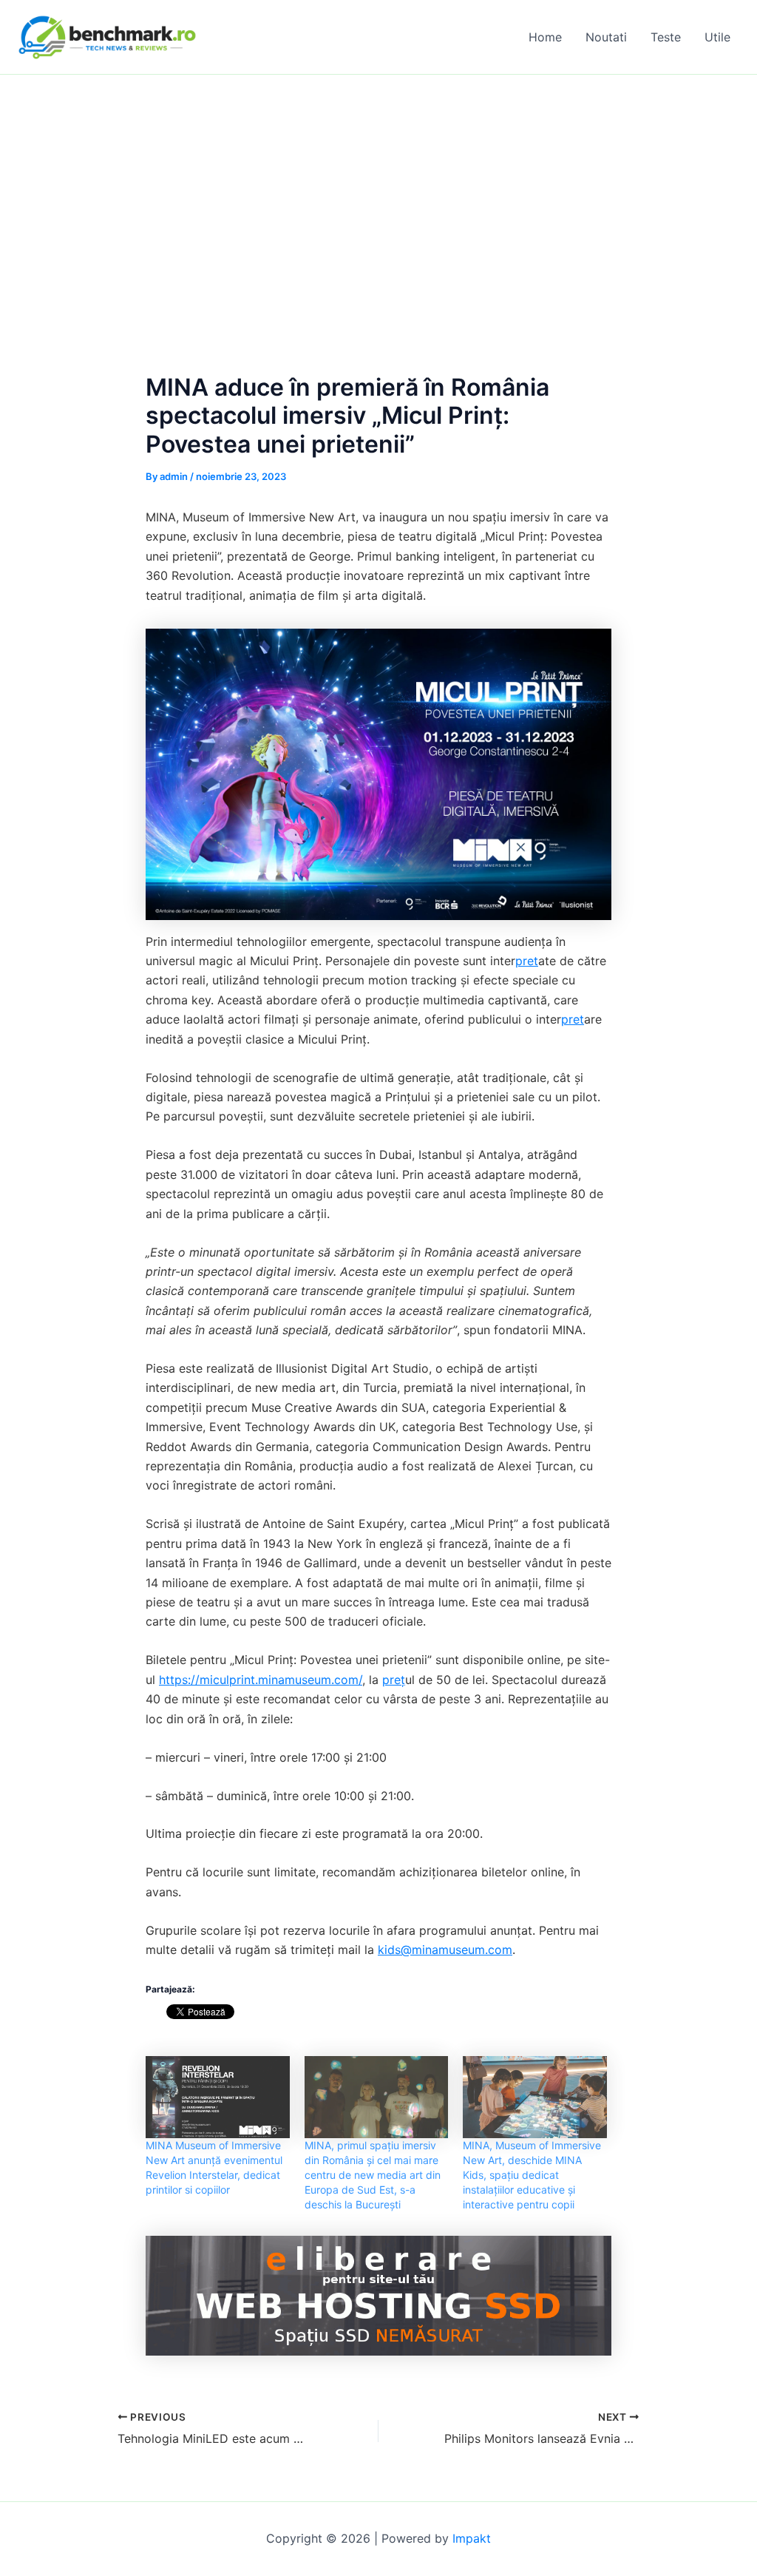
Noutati (606, 37)
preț (394, 1680)
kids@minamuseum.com (445, 1950)
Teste (666, 37)
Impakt (472, 2538)
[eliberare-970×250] (378, 2294)
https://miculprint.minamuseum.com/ (261, 1680)
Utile (717, 37)
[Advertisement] (378, 186)
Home (545, 37)
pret (527, 961)
